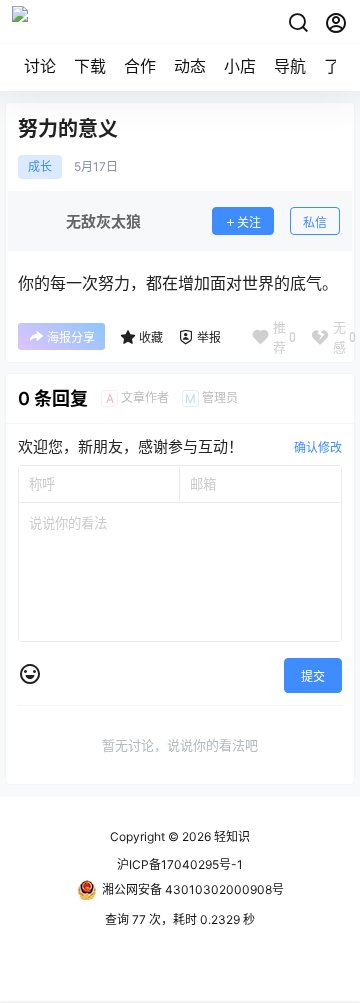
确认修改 (318, 447)
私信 (315, 222)
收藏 (151, 337)
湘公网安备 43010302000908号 (193, 889)
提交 (313, 676)
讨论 (40, 66)
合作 (140, 66)
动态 (190, 66)
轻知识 (230, 836)
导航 (290, 66)
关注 (249, 222)
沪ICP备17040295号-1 (180, 864)
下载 (90, 66)
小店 (240, 66)
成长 (40, 167)
